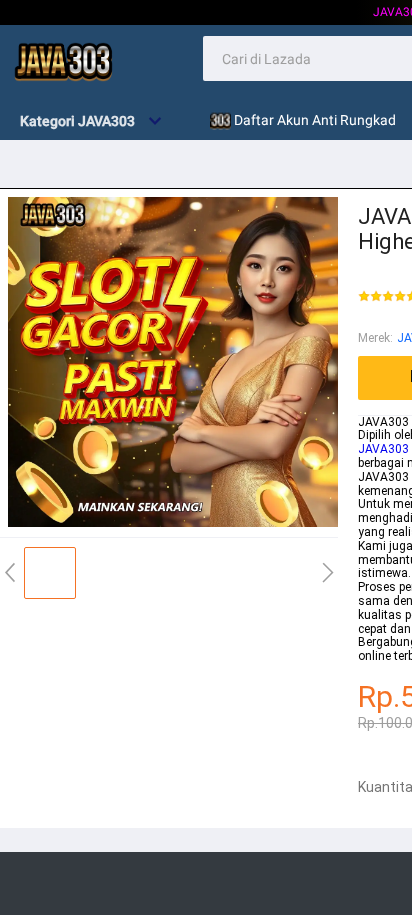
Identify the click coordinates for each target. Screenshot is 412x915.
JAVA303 (383, 449)
